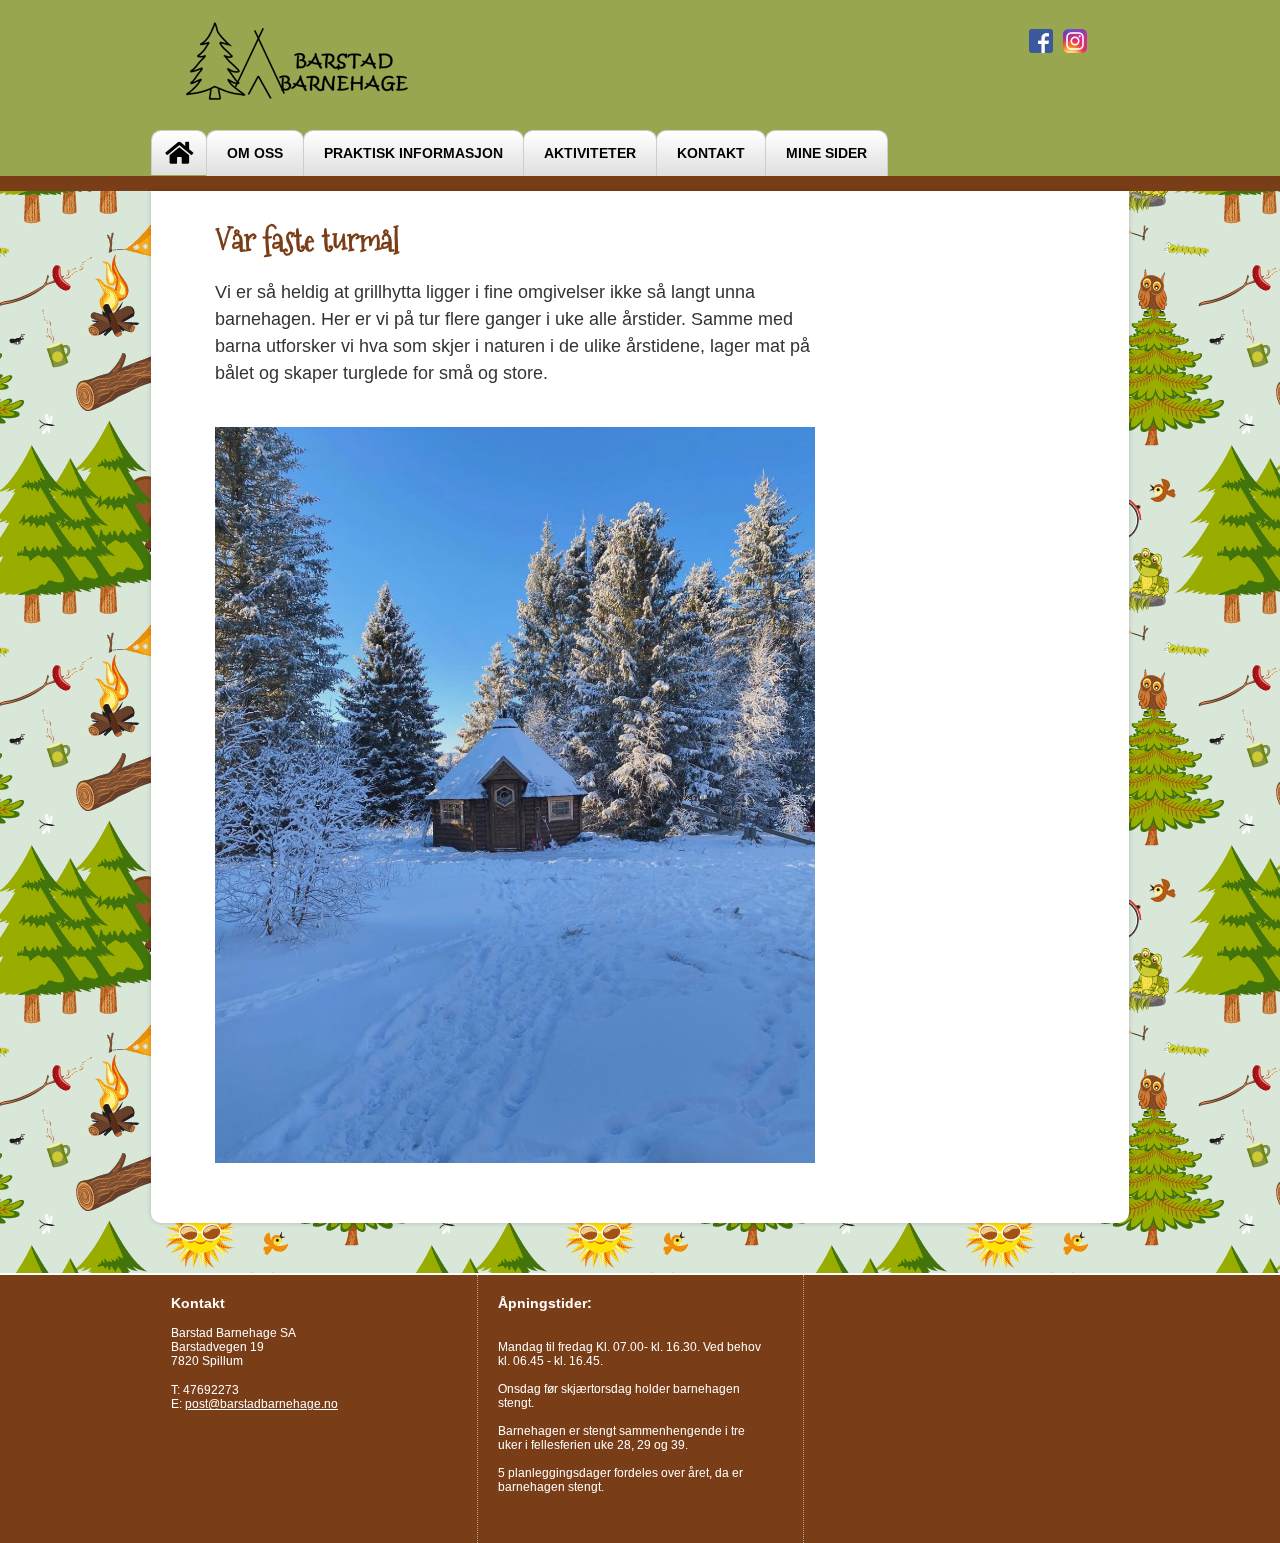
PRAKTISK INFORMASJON (413, 153)
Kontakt (711, 153)
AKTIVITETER (590, 153)
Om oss (255, 153)
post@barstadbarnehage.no (261, 1404)
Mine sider (826, 153)
